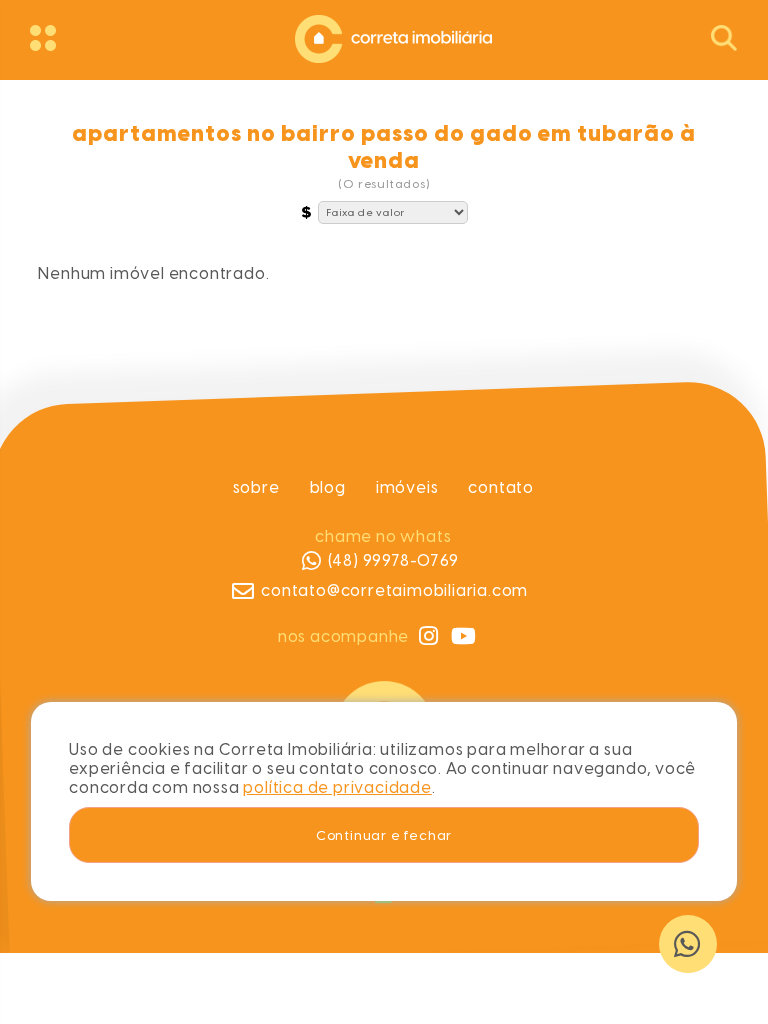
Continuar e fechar (384, 835)
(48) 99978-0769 (393, 560)
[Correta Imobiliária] (384, 36)
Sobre (256, 487)
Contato (502, 487)
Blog (328, 487)
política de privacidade (337, 787)
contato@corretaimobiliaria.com (395, 590)
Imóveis (407, 487)
